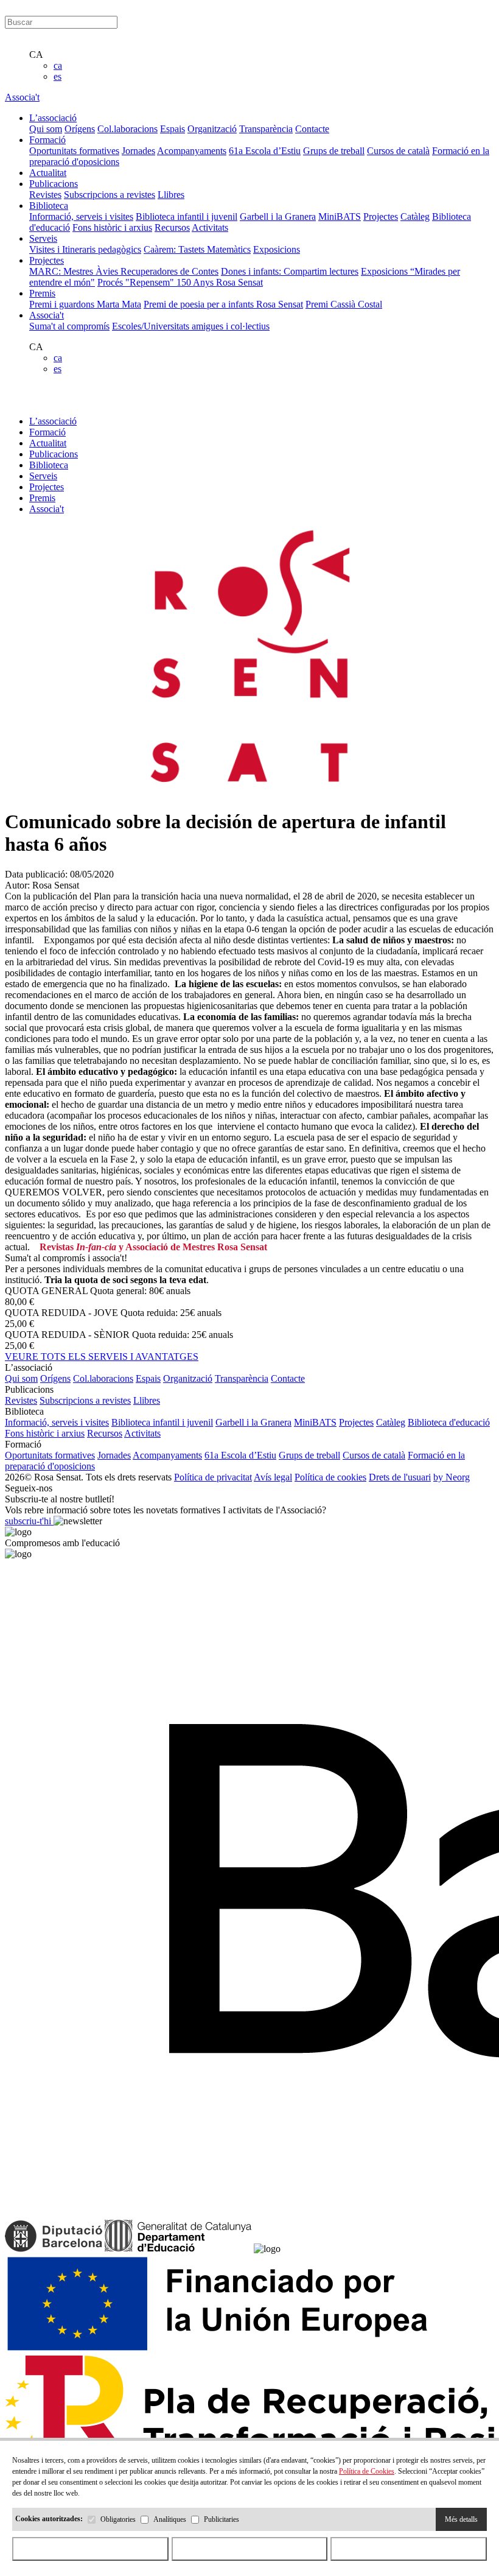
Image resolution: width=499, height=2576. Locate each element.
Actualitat (48, 443)
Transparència (266, 129)
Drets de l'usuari (400, 1477)
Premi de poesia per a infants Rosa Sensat (223, 304)
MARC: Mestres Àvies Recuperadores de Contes (124, 271)
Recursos (172, 227)
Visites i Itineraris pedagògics (85, 249)
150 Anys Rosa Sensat (220, 282)
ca (58, 65)
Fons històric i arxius (112, 227)
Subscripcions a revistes (110, 195)
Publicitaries (222, 2519)
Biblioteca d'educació (449, 1422)
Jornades (138, 151)
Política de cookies (330, 1477)
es (58, 76)
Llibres (171, 195)
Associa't (22, 97)
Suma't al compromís (69, 326)
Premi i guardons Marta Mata (85, 304)
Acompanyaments (192, 151)
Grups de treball (334, 151)
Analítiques (170, 2519)
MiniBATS (340, 216)
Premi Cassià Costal (344, 304)
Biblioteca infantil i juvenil (187, 216)
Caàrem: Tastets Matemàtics (197, 249)
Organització (212, 129)
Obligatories (118, 2519)
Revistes (45, 195)
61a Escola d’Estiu (265, 151)
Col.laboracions (127, 129)
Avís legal (273, 1477)
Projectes (381, 216)
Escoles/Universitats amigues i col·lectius (191, 326)
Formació (47, 432)
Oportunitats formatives (74, 151)
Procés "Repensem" (137, 282)
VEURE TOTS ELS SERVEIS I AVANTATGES (102, 1357)
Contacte (312, 129)
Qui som (46, 129)
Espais (173, 129)
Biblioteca (49, 465)
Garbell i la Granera (278, 216)
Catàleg (415, 216)
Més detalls (461, 2519)
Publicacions (54, 454)
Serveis (43, 476)
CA (36, 55)
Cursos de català (398, 151)
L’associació (53, 421)
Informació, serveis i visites (81, 216)
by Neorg (452, 1477)
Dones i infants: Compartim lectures (290, 271)
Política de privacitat (213, 1477)
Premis (42, 498)
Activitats (210, 227)
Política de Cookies (367, 2471)
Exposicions (277, 249)
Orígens (80, 129)
